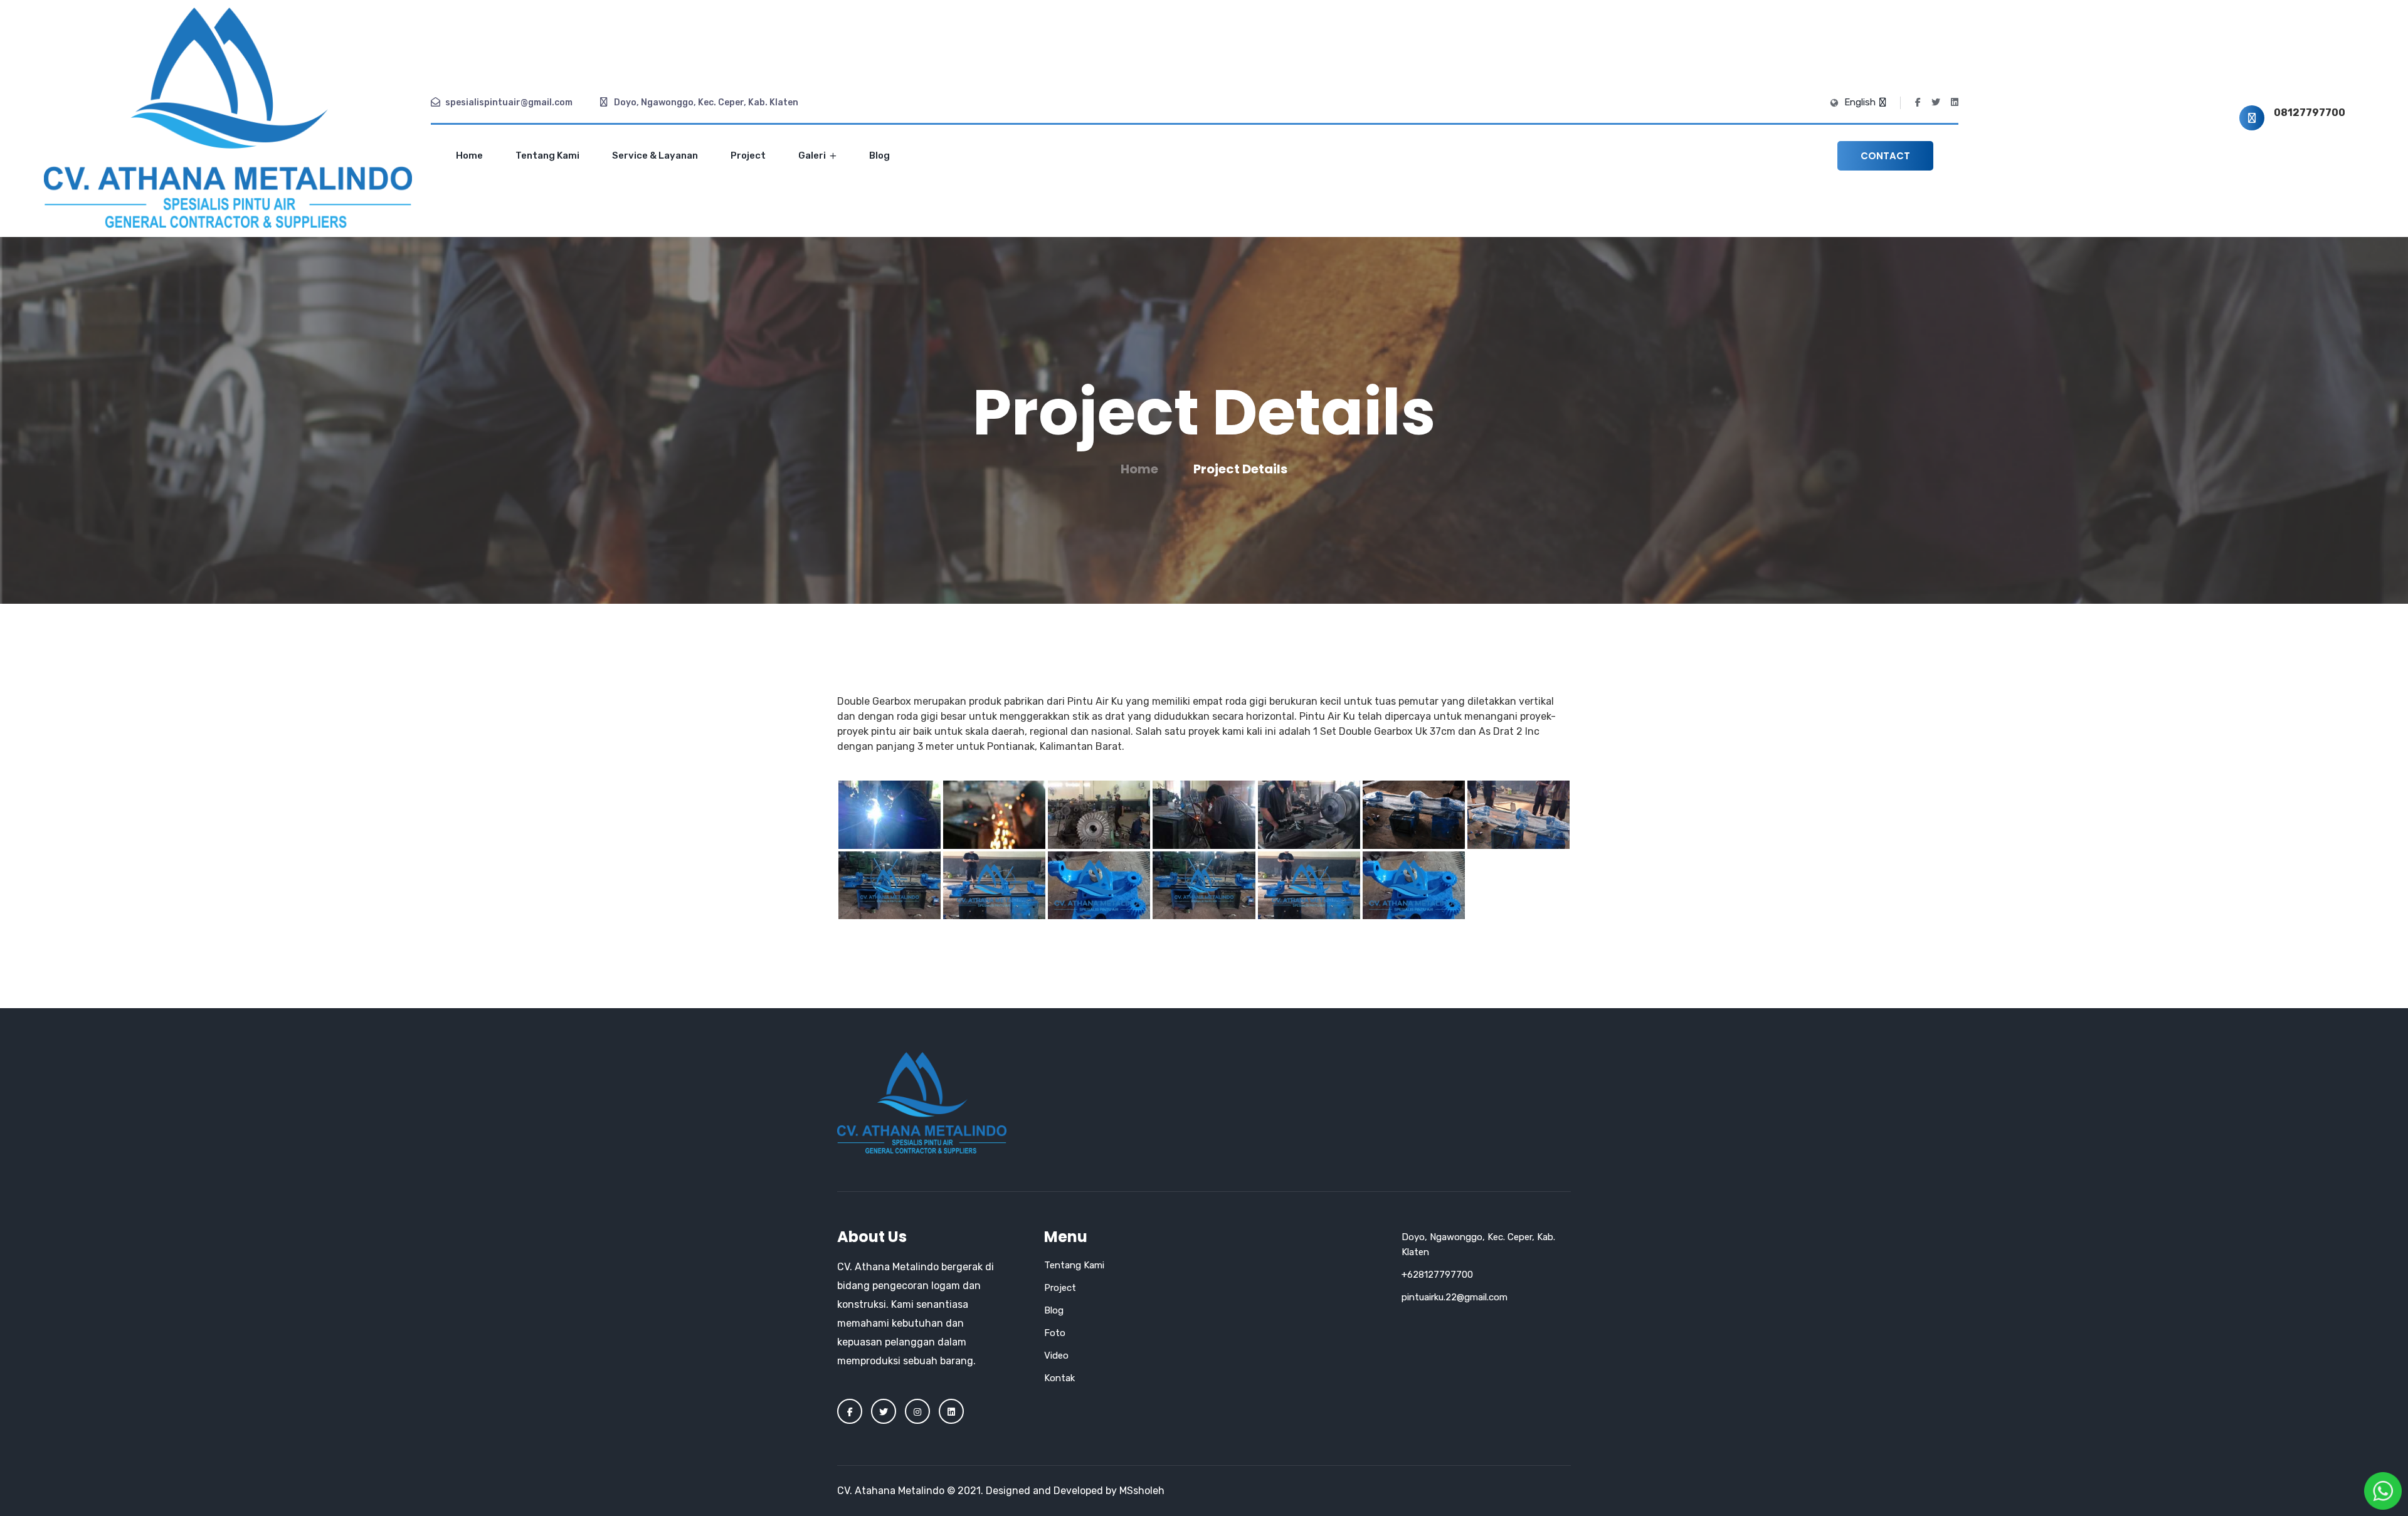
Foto (1055, 1333)
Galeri (813, 155)
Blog (879, 155)
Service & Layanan (655, 155)
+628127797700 (1437, 1275)
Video (1056, 1355)
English (1861, 102)
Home (469, 155)
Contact (1885, 156)
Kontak (1059, 1378)
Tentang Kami (547, 155)
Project (748, 155)
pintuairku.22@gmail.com (1455, 1297)
